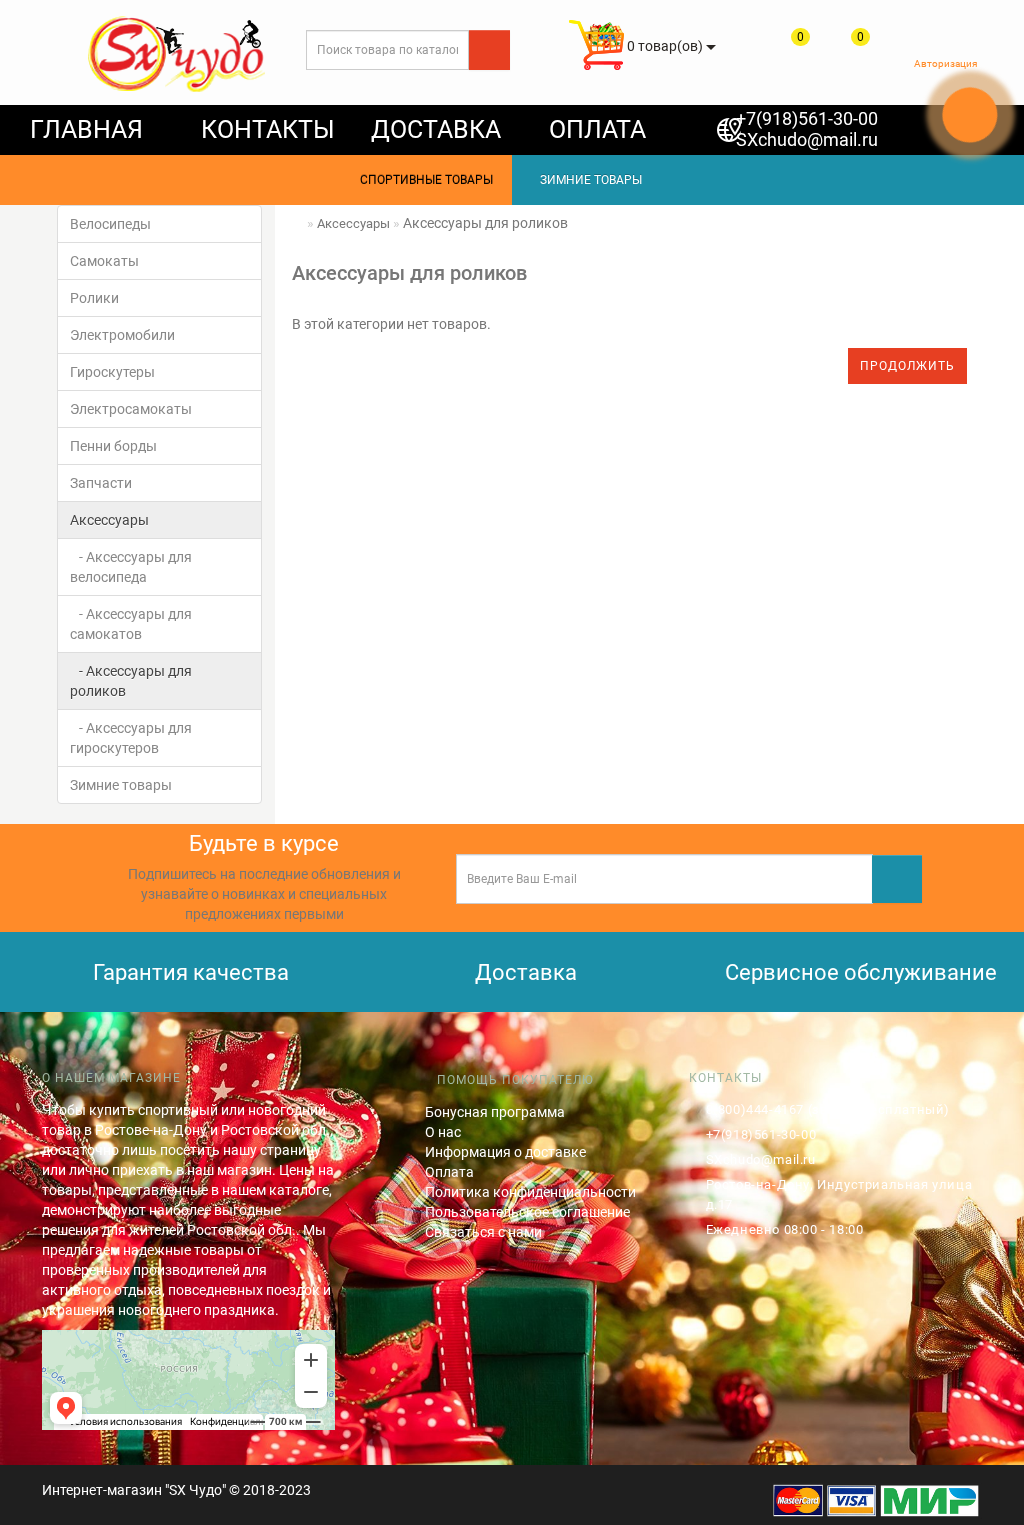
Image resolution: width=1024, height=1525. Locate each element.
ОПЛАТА (597, 129)
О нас (443, 1132)
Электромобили (122, 335)
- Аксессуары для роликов (131, 681)
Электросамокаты (131, 409)
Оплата (449, 1172)
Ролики (94, 298)
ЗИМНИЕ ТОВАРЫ (586, 180)
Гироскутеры (112, 372)
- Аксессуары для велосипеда (131, 567)
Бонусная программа (495, 1112)
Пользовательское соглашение (527, 1212)
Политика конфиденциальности (530, 1192)
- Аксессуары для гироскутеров (131, 738)
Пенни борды (113, 446)
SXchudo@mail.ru (807, 139)
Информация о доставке (505, 1152)
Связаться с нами (483, 1232)
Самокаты (104, 261)
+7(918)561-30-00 (807, 118)
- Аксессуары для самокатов (131, 624)
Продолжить (907, 366)
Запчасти (101, 483)
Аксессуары (109, 520)
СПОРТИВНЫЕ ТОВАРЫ (422, 180)
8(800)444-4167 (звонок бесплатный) (828, 1109)
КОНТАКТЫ (268, 129)
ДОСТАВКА (436, 129)
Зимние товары (121, 785)
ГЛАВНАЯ (86, 129)
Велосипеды (110, 224)
